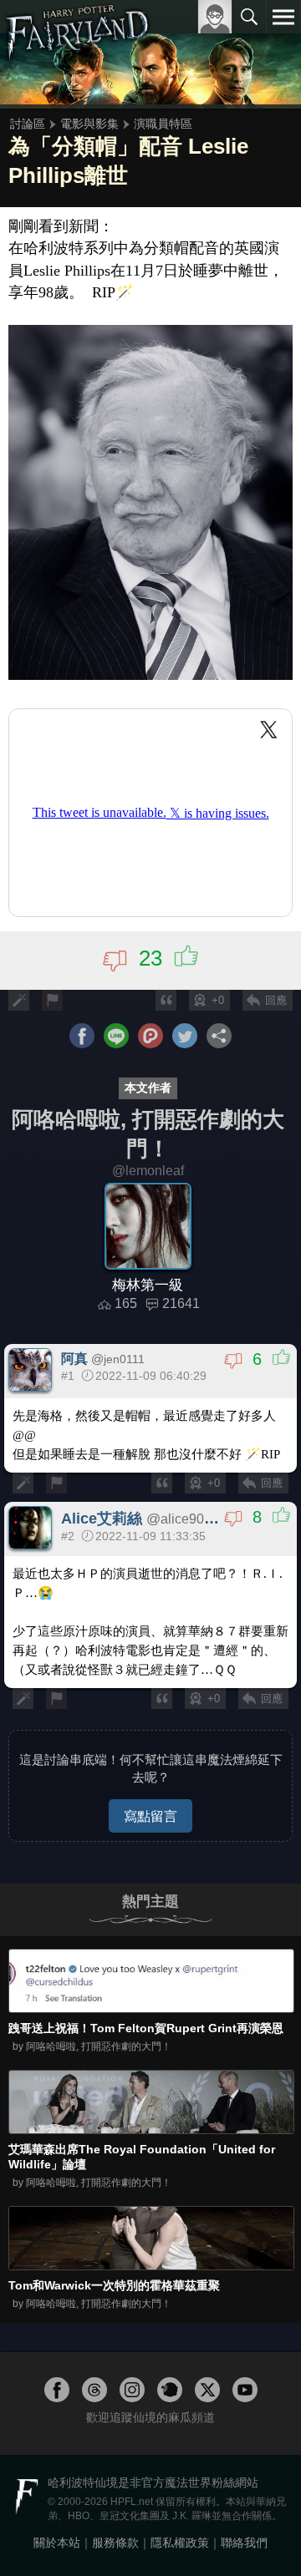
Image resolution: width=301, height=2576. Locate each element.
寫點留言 (150, 1816)
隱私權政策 (180, 2543)
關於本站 (57, 2543)
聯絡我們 (244, 2543)
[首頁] (77, 53)
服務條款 (115, 2543)
